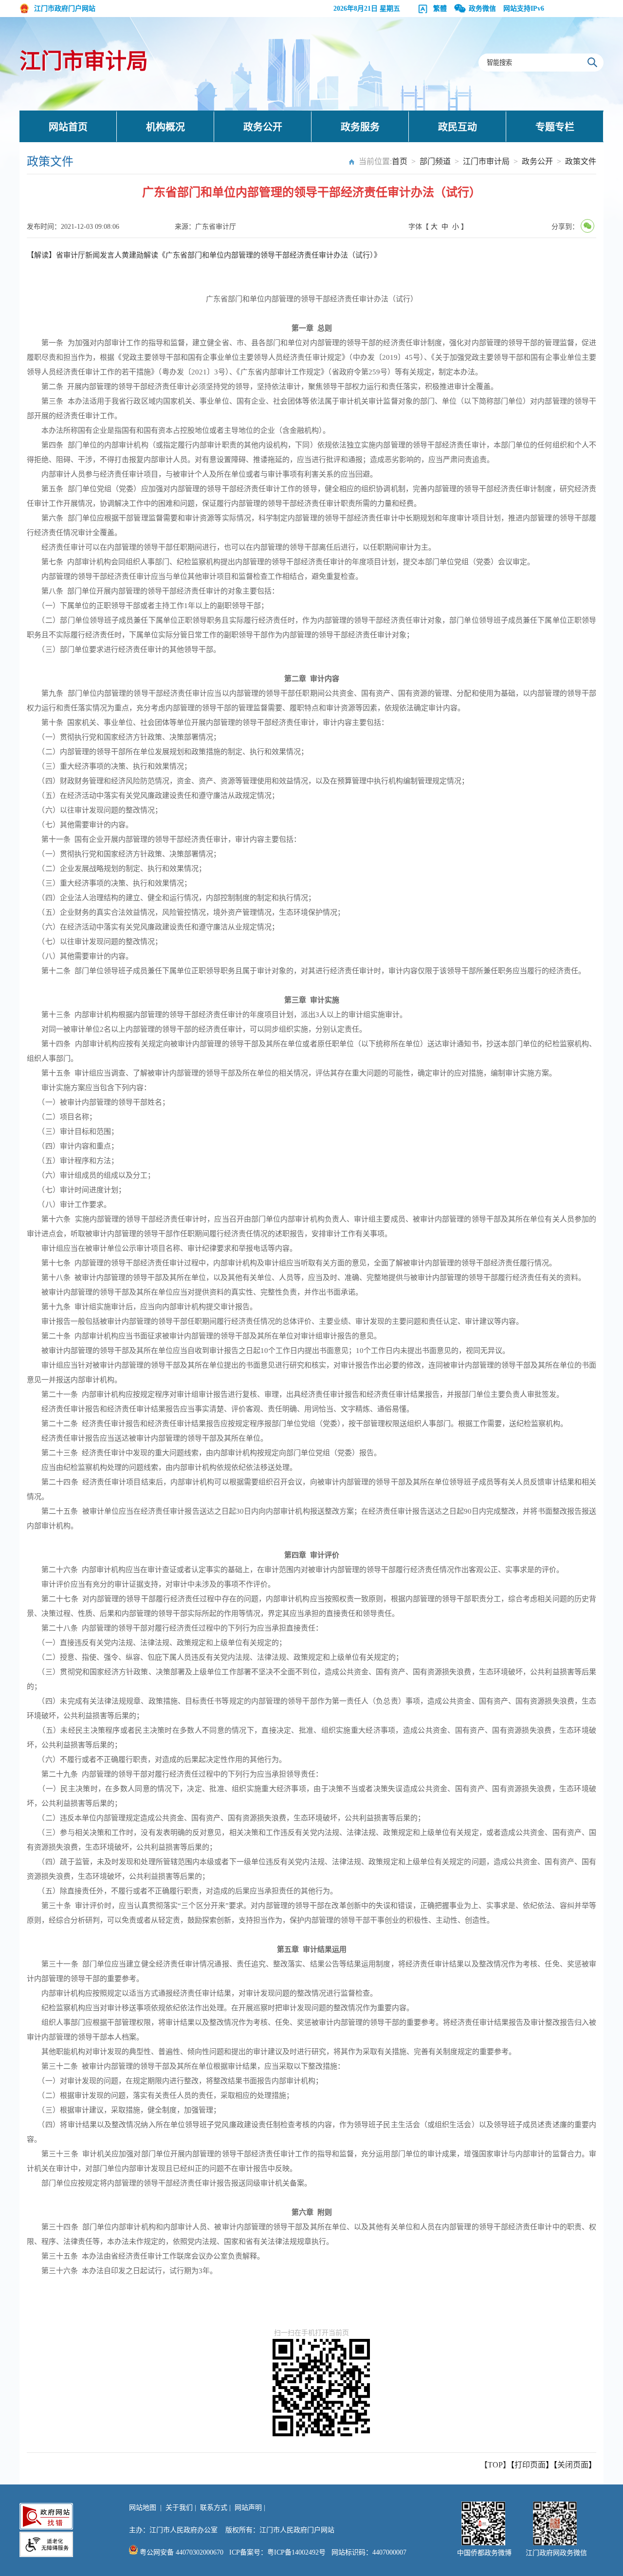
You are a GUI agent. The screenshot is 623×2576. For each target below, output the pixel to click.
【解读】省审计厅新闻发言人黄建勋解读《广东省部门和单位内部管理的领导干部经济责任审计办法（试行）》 (204, 255)
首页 (400, 161)
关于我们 (179, 2508)
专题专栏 (555, 127)
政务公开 (263, 127)
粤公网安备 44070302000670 (181, 2552)
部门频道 (435, 161)
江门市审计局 (84, 62)
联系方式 (214, 2508)
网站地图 (143, 2508)
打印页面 (530, 2465)
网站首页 (68, 127)
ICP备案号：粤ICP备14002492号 (277, 2552)
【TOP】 (495, 2465)
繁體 (440, 9)
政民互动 (458, 127)
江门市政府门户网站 (65, 9)
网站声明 (248, 2508)
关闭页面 (573, 2465)
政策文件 (581, 161)
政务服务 (360, 127)
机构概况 (165, 127)
